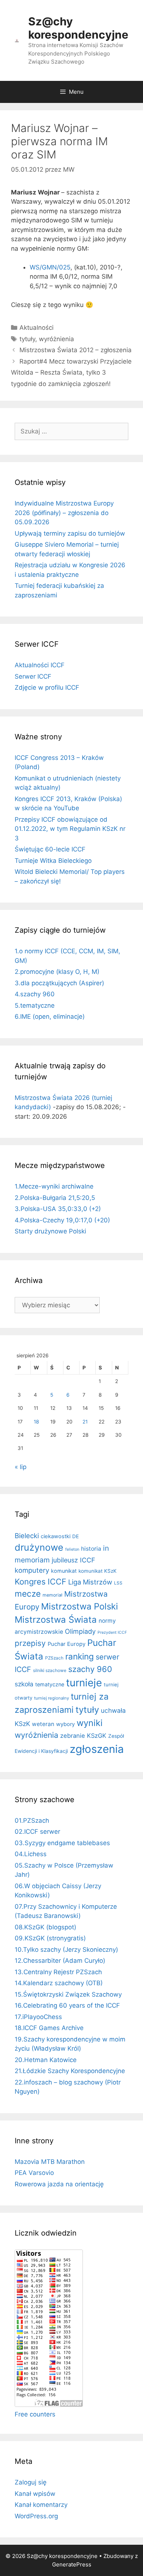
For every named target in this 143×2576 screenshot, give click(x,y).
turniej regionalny (52, 1698)
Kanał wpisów (35, 2494)
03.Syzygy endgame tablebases (62, 1843)
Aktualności (36, 328)
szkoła (24, 1684)
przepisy (30, 1643)
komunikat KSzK (98, 1571)
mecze (28, 1594)
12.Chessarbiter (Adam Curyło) (60, 1961)
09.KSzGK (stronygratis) (50, 1938)
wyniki (90, 1723)
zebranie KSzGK (83, 1736)
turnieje (84, 1683)
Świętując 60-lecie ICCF (50, 849)
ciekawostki (56, 1536)
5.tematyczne (35, 1005)
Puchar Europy (67, 1644)
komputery (32, 1570)
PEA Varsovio (34, 2173)
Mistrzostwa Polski (80, 1606)
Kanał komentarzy (41, 2505)
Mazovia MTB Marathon (50, 2162)
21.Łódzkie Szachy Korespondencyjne (70, 2071)
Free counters (35, 2414)
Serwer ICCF (33, 676)
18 (36, 1422)
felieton (72, 1549)
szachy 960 (90, 1669)
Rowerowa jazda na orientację (59, 2184)
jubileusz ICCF (73, 1560)
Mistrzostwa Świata (56, 1620)
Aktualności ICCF (40, 665)
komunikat (64, 1571)
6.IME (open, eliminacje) (50, 1017)
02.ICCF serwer (37, 1832)
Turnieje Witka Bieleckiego (53, 861)
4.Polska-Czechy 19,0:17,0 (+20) (62, 1220)
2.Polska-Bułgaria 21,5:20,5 (55, 1198)
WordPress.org (36, 2516)
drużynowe (39, 1547)
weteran (43, 1724)
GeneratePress (72, 2564)
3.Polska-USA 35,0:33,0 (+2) (58, 1209)
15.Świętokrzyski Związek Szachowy (68, 1994)
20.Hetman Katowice (46, 2060)
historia (91, 1549)
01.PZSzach (32, 1821)
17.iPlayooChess (38, 2017)
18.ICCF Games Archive (49, 2028)
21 (85, 1422)
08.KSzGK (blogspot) (45, 1927)
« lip (21, 1467)
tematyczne (50, 1684)
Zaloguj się (31, 2482)
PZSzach (54, 1658)
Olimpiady (80, 1631)
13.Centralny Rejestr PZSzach (58, 1972)
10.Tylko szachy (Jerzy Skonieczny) (66, 1950)
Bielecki (27, 1536)
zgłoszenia (97, 1749)
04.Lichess (31, 1854)
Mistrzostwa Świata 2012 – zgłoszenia (76, 350)
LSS (118, 1583)
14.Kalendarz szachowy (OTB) (59, 1983)
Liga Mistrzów (90, 1582)
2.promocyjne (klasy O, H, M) (57, 972)
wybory (65, 1724)
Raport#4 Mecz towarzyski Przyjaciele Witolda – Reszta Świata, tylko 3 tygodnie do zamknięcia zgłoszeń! (71, 373)
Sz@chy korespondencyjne (78, 28)
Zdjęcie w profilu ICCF (47, 687)
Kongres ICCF (41, 1582)
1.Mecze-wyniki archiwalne (54, 1186)
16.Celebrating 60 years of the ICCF (67, 2005)
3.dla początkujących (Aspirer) (59, 983)
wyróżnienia (56, 339)
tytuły (27, 339)
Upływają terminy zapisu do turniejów (70, 533)
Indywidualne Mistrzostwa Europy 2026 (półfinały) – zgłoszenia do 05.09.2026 (64, 513)
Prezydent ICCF (112, 1632)
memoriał (52, 1595)
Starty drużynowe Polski (50, 1231)
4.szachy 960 (35, 994)
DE (76, 1536)
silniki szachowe (50, 1670)
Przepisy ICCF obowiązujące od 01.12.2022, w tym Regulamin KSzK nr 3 (70, 829)
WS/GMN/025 (50, 267)
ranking (80, 1656)
